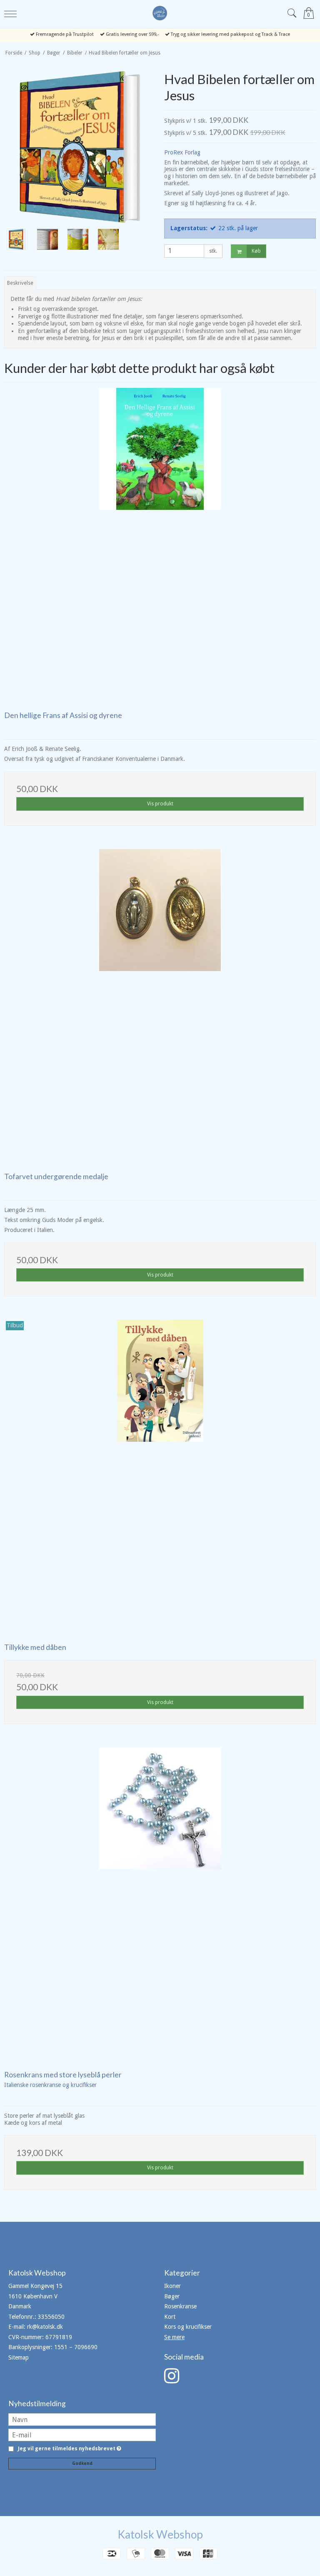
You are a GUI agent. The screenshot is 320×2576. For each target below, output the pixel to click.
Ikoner (172, 2286)
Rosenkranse (180, 2306)
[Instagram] (172, 2380)
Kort (170, 2317)
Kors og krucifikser (188, 2327)
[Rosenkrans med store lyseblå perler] (160, 1903)
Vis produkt (160, 804)
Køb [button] (256, 251)
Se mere (174, 2337)
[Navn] (82, 2419)
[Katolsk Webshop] (160, 13)
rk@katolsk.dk (45, 2327)
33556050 (51, 2317)
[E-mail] (82, 2434)
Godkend (82, 2463)
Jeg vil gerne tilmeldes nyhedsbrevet (68, 2449)
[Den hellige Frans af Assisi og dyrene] (160, 544)
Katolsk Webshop (160, 2534)
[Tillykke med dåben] (160, 1476)
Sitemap (19, 2357)
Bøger (172, 2296)
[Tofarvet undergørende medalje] (160, 1005)
